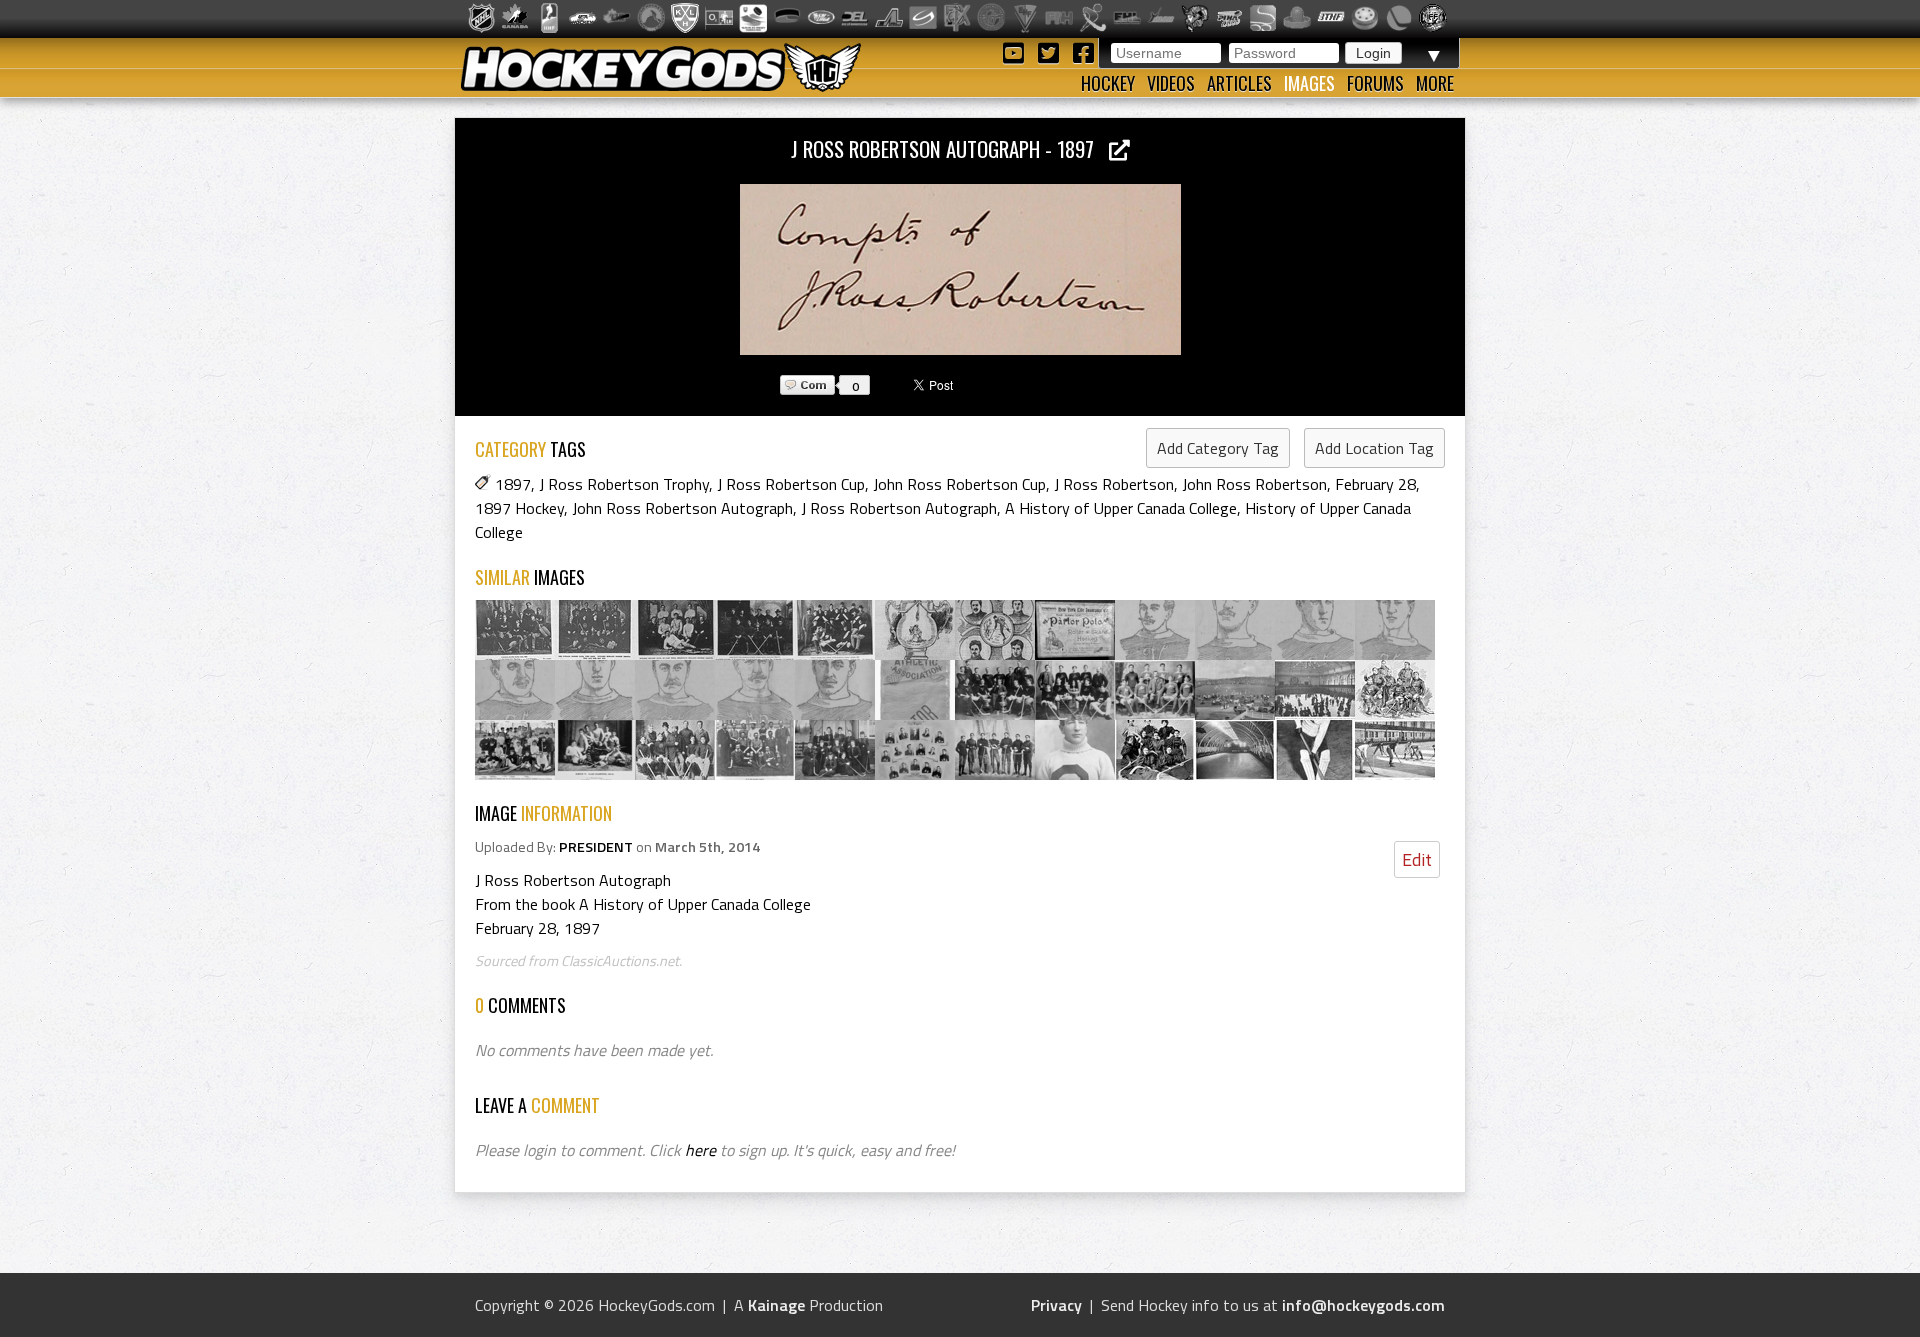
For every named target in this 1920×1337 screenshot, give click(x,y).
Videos (1171, 83)
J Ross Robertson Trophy (624, 484)
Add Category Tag (1218, 448)
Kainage (776, 1305)
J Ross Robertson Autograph (899, 508)
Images (1309, 83)
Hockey (1108, 83)
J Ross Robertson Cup (791, 484)
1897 (513, 484)
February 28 (1375, 484)
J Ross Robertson (1114, 484)
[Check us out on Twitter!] (1051, 51)
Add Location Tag (1374, 448)
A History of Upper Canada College (1121, 508)
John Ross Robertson (1254, 484)
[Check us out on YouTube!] (1016, 51)
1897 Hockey (519, 508)
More (1435, 83)
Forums (1375, 83)
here (700, 1150)
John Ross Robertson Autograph (682, 508)
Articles (1239, 83)
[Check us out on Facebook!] (1083, 51)
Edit (1417, 859)
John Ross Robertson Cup (959, 484)
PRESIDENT (596, 847)
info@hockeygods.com (1363, 1305)
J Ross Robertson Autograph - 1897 (950, 148)
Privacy (1056, 1305)
